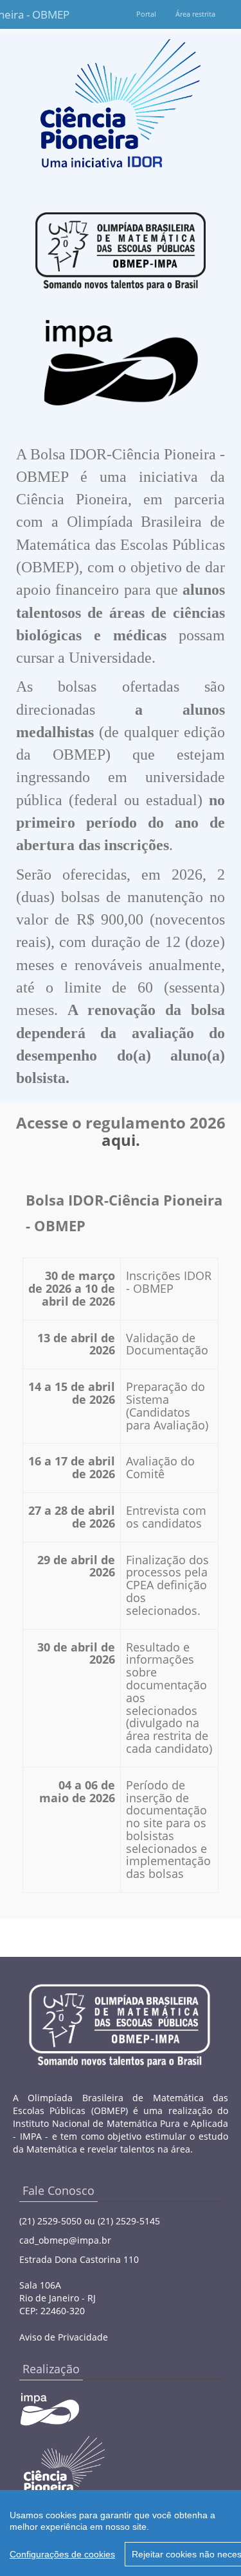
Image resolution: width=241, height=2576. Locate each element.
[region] (121, 2533)
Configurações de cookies (62, 2554)
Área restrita (195, 14)
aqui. (121, 1140)
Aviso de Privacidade (64, 2337)
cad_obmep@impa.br (65, 2240)
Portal (146, 14)
